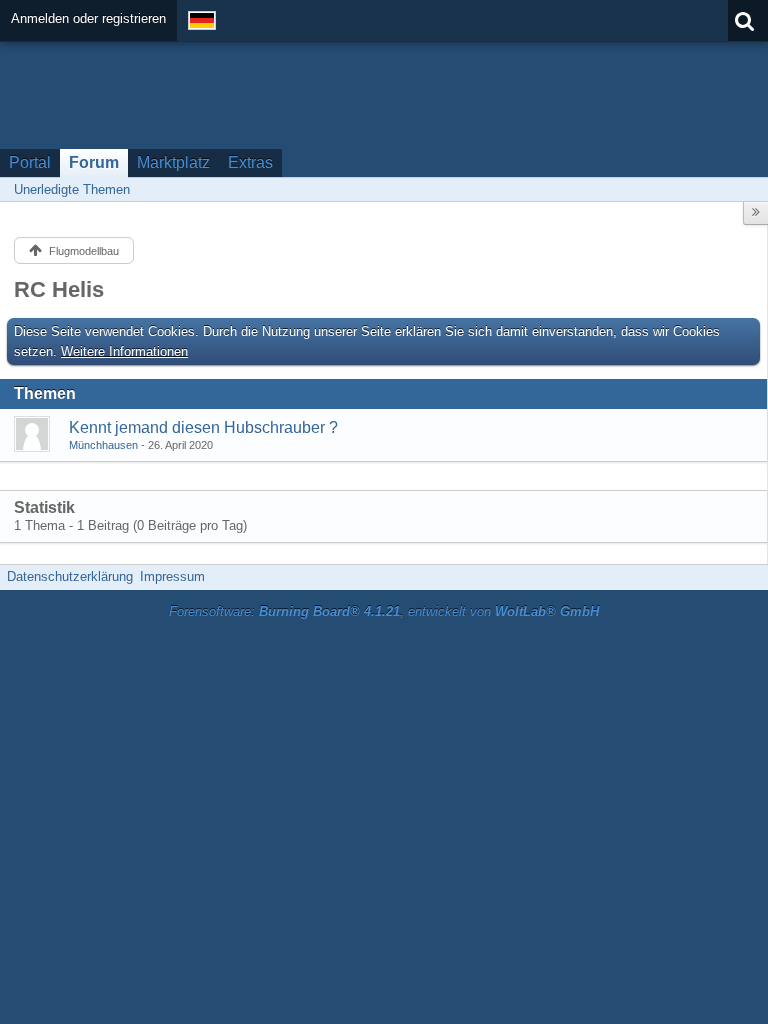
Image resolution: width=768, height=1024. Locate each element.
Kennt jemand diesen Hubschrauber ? (203, 427)
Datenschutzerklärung (70, 576)
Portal (30, 162)
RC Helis (59, 289)
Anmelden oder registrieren (88, 18)
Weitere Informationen (124, 351)
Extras (250, 162)
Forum (94, 162)
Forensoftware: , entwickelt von (384, 611)
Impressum (172, 576)
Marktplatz (173, 162)
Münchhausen (103, 445)
